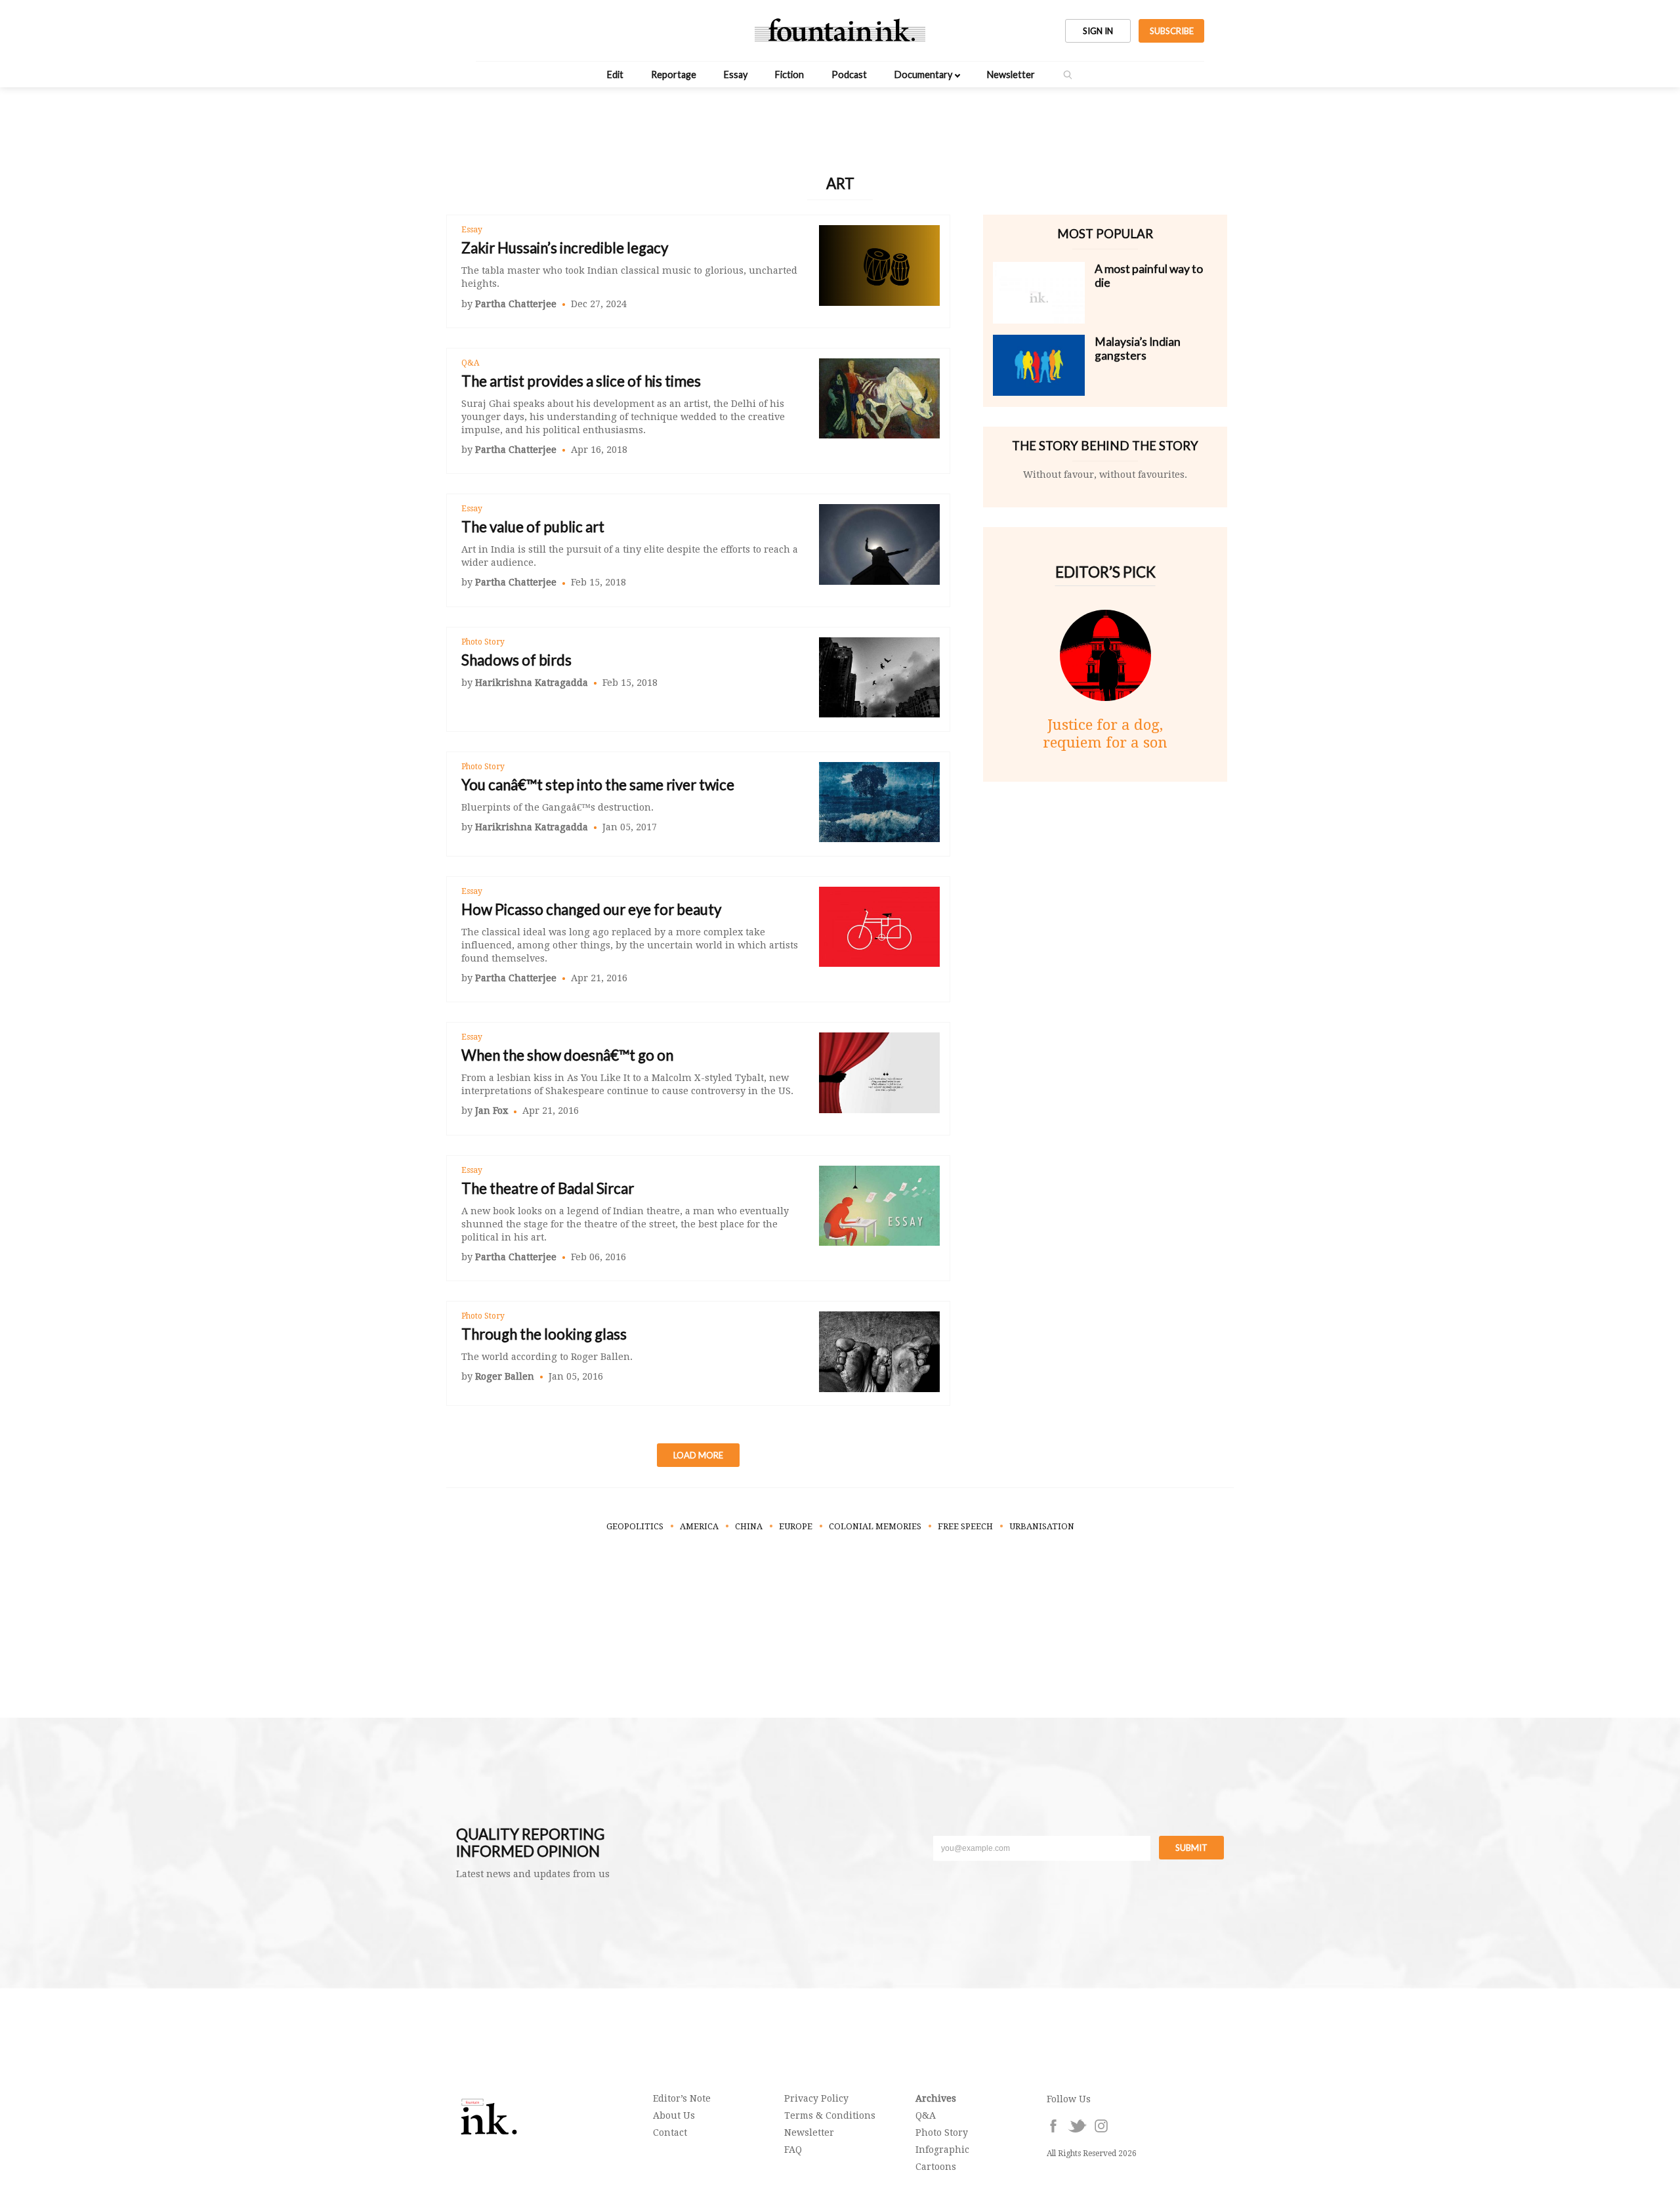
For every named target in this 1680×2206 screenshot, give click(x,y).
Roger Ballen (505, 1376)
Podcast (849, 74)
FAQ (793, 2150)
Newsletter (1011, 74)
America (699, 1526)
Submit (1191, 1848)
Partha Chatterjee (516, 304)
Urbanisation (1042, 1526)
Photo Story (483, 642)
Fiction (789, 74)
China (749, 1526)
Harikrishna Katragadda (532, 683)
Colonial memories (875, 1526)
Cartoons (936, 2167)
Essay (736, 74)
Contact (670, 2132)
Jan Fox (492, 1111)
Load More (698, 1455)
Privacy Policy (816, 2098)
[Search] (1068, 75)
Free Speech (965, 1526)
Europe (796, 1526)
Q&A (470, 363)
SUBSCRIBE (1172, 31)
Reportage (674, 74)
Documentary (923, 74)
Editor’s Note (682, 2098)
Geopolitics (635, 1526)
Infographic (942, 2150)
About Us (674, 2115)
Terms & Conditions (830, 2115)
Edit (615, 74)
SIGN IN (1098, 31)
